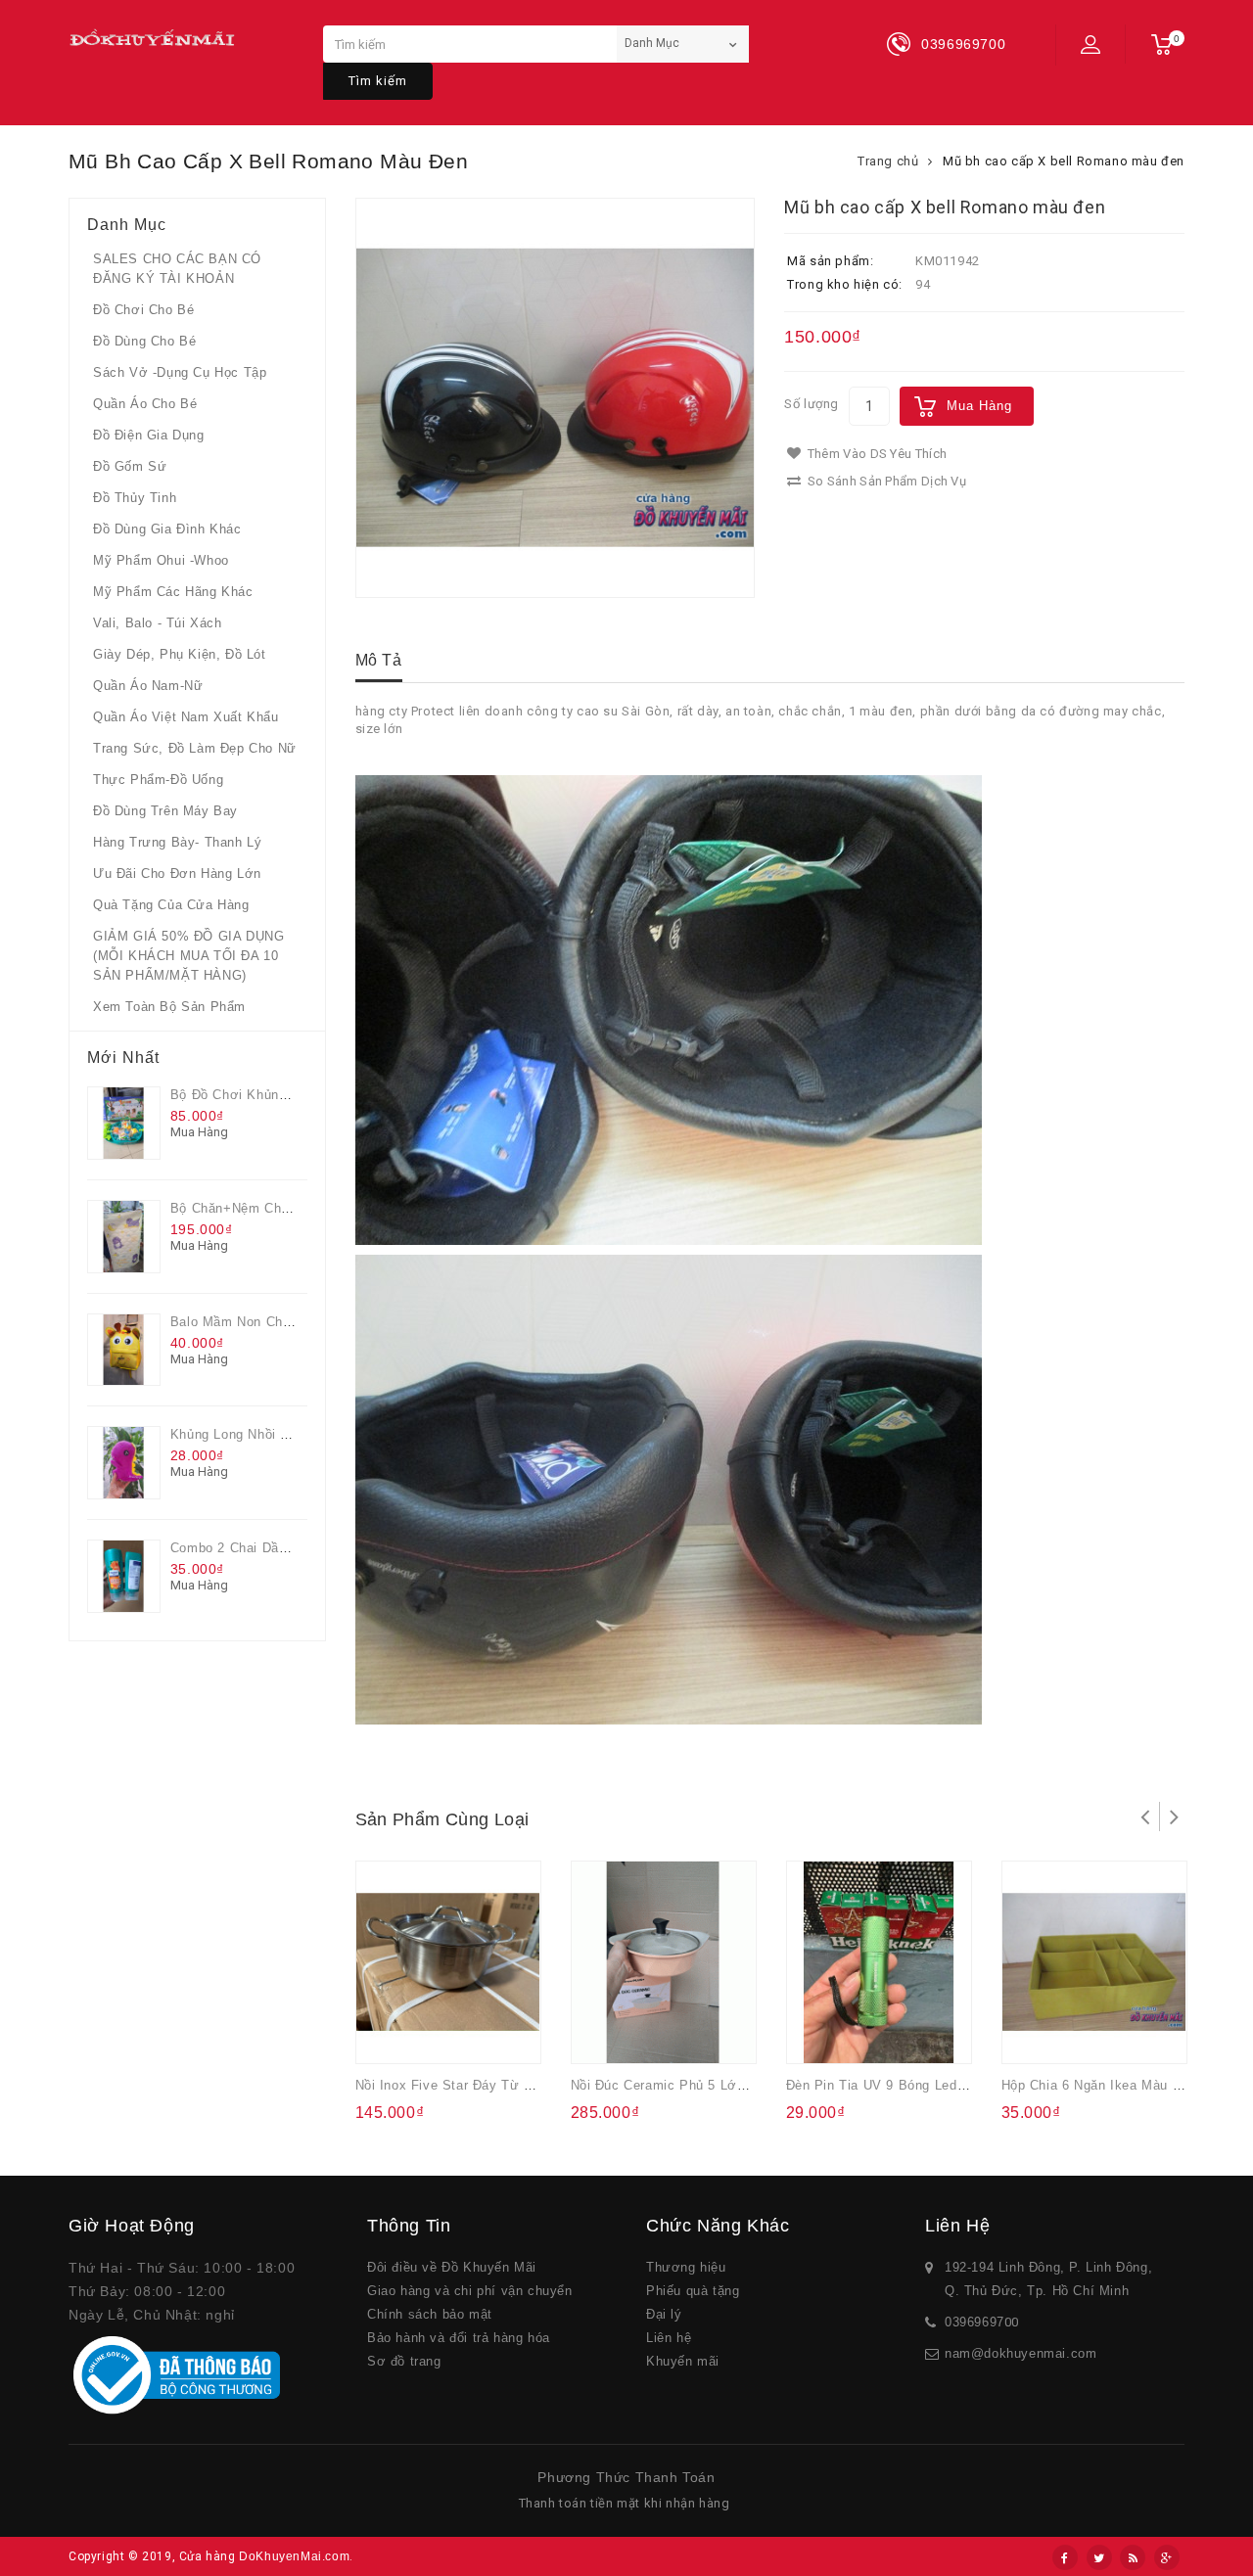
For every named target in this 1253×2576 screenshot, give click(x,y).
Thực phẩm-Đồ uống (158, 780)
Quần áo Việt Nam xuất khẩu (186, 717)
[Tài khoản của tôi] (1091, 44)
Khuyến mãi (683, 2361)
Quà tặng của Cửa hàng (171, 905)
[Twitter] (1099, 2557)
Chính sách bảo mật (430, 2314)
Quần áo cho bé (145, 404)
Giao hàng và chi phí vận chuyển (470, 2291)
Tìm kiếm (378, 81)
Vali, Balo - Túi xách (158, 623)
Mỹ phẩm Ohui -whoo (161, 560)
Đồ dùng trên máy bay (165, 811)
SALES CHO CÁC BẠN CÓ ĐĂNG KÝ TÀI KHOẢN (177, 269)
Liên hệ (669, 2338)
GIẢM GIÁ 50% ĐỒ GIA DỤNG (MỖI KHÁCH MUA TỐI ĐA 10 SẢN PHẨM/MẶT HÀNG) (188, 956)
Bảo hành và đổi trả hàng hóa (459, 2338)
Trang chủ (888, 161)
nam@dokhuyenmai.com (1021, 2353)
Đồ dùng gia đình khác (167, 529)
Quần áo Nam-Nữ (148, 686)
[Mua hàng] (388, 2036)
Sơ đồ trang (404, 2361)
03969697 (975, 2322)
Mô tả (379, 660)
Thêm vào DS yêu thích (876, 454)
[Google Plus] (1167, 2557)
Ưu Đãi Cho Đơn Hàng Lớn (177, 874)
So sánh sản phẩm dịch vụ (886, 481)
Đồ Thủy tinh (135, 498)
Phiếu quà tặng (693, 2291)
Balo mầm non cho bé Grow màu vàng (293, 1322)
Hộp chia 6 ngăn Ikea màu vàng (1103, 2085)
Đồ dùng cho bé (144, 341)
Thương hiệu (686, 2267)
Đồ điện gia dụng (149, 435)
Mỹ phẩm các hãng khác (173, 592)
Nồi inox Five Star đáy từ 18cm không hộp (493, 2085)
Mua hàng (979, 406)
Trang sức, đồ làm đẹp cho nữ (195, 748)
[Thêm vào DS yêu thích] (426, 2036)
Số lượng (812, 404)
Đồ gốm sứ (130, 466)
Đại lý (664, 2314)
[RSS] (1133, 2557)
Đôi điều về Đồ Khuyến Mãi (452, 2267)
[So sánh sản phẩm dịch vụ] (465, 2036)
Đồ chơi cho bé (143, 310)
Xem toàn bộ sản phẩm (169, 1007)
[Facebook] (1065, 2557)
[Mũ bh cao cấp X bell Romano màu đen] (556, 398)
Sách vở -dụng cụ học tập (180, 372)
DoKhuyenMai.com (294, 2556)
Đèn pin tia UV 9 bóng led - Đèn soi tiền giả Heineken (963, 2085)
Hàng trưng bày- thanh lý (177, 842)
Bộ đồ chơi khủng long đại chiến (278, 1095)
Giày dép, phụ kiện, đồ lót (180, 654)
